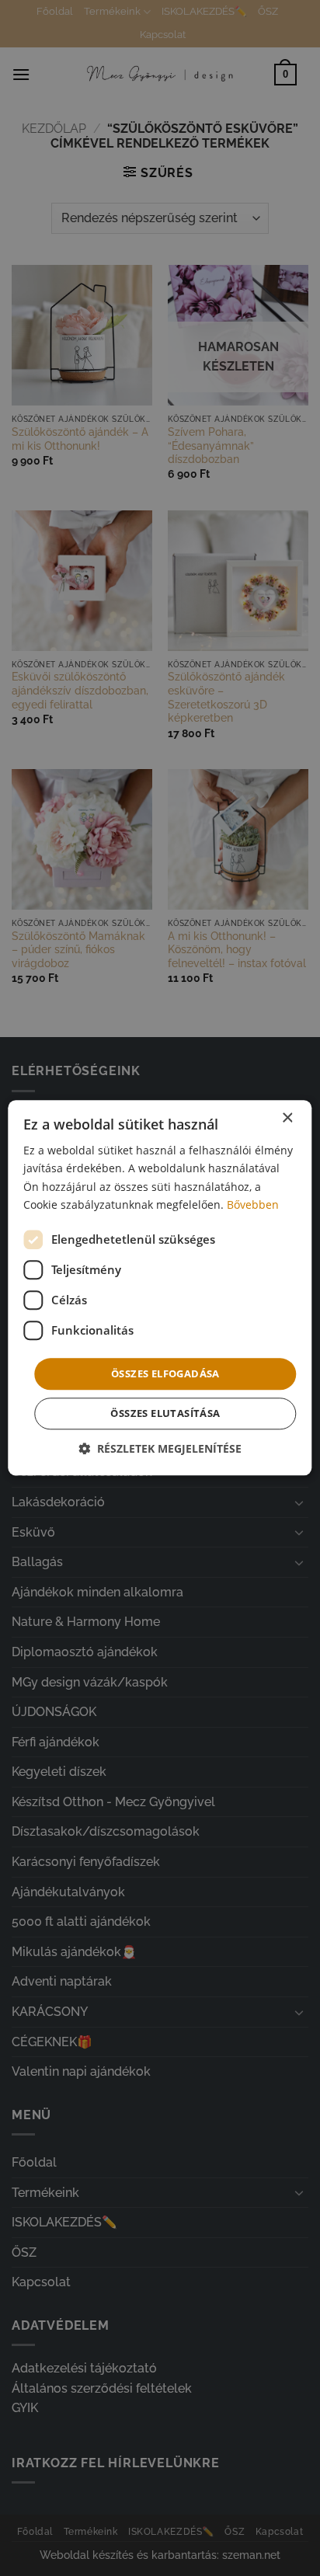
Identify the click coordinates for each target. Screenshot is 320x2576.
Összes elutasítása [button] (165, 1414)
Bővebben (253, 1204)
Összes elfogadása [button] (165, 1373)
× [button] (287, 1118)
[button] (160, 1449)
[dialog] (160, 1288)
